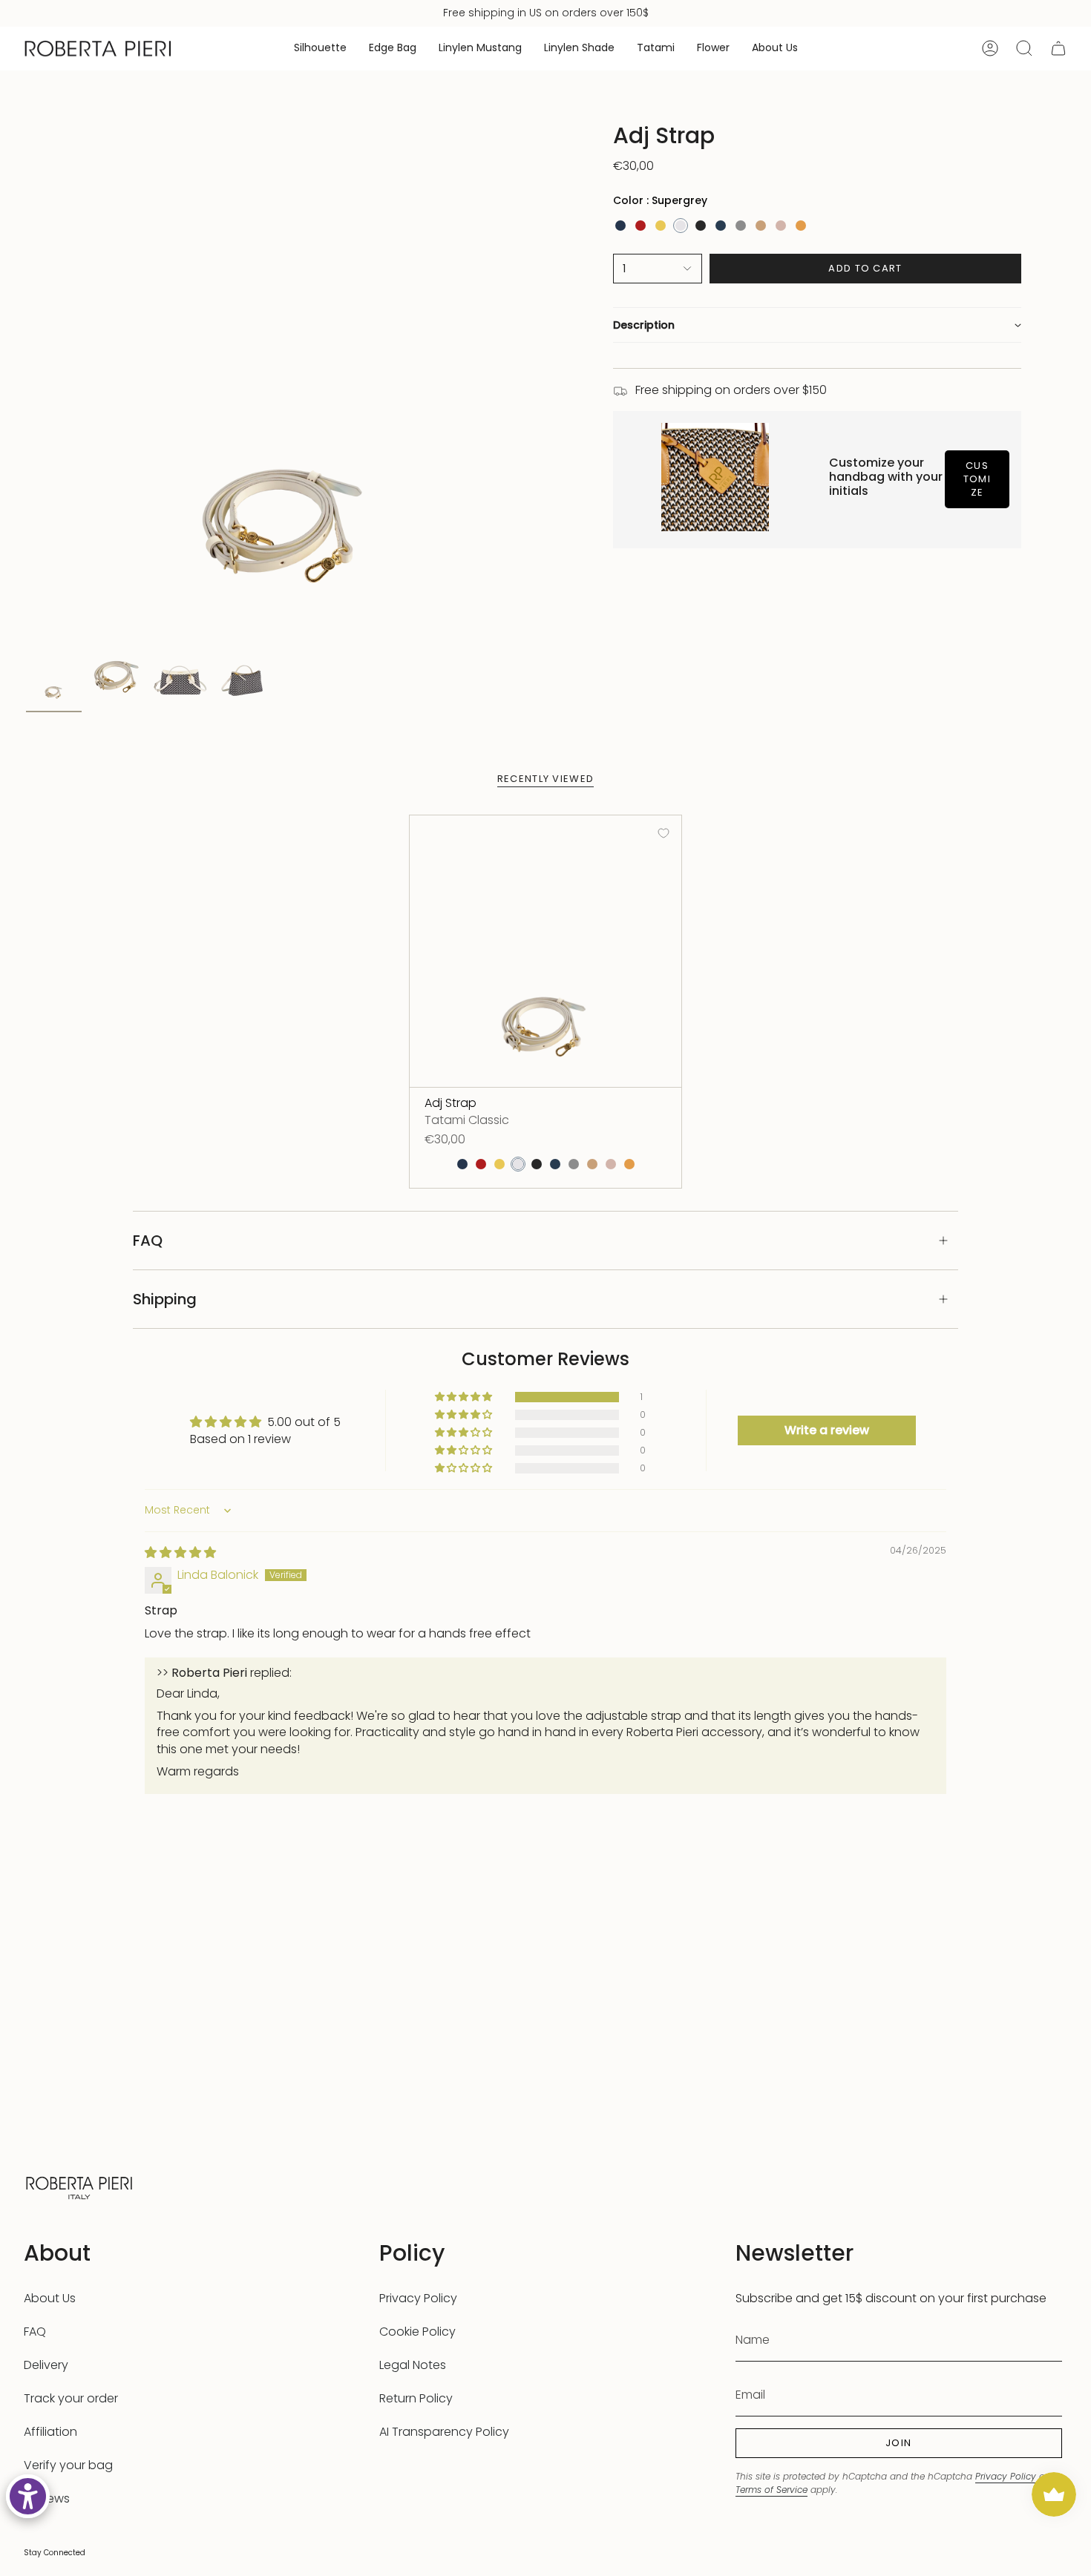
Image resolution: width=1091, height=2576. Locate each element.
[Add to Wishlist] (664, 833)
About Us (50, 2298)
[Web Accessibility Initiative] (28, 2496)
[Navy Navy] (721, 226)
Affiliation (50, 2432)
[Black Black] (701, 226)
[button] (320, 49)
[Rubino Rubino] (640, 226)
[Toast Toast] (761, 226)
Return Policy (416, 2398)
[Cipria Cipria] (781, 226)
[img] (180, 1552)
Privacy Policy (418, 2298)
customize (977, 479)
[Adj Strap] (545, 951)
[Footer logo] (79, 2186)
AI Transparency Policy (444, 2432)
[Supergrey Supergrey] (681, 226)
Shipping (165, 1299)
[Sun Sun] (661, 226)
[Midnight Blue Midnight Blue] (620, 226)
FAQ (148, 1241)
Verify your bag (68, 2465)
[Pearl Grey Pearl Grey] (741, 226)
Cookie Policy (417, 2332)
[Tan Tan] (801, 226)
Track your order (71, 2398)
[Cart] (1058, 48)
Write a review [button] (827, 1430)
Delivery (46, 2365)
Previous (26, 382)
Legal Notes (413, 2365)
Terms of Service (771, 2490)
